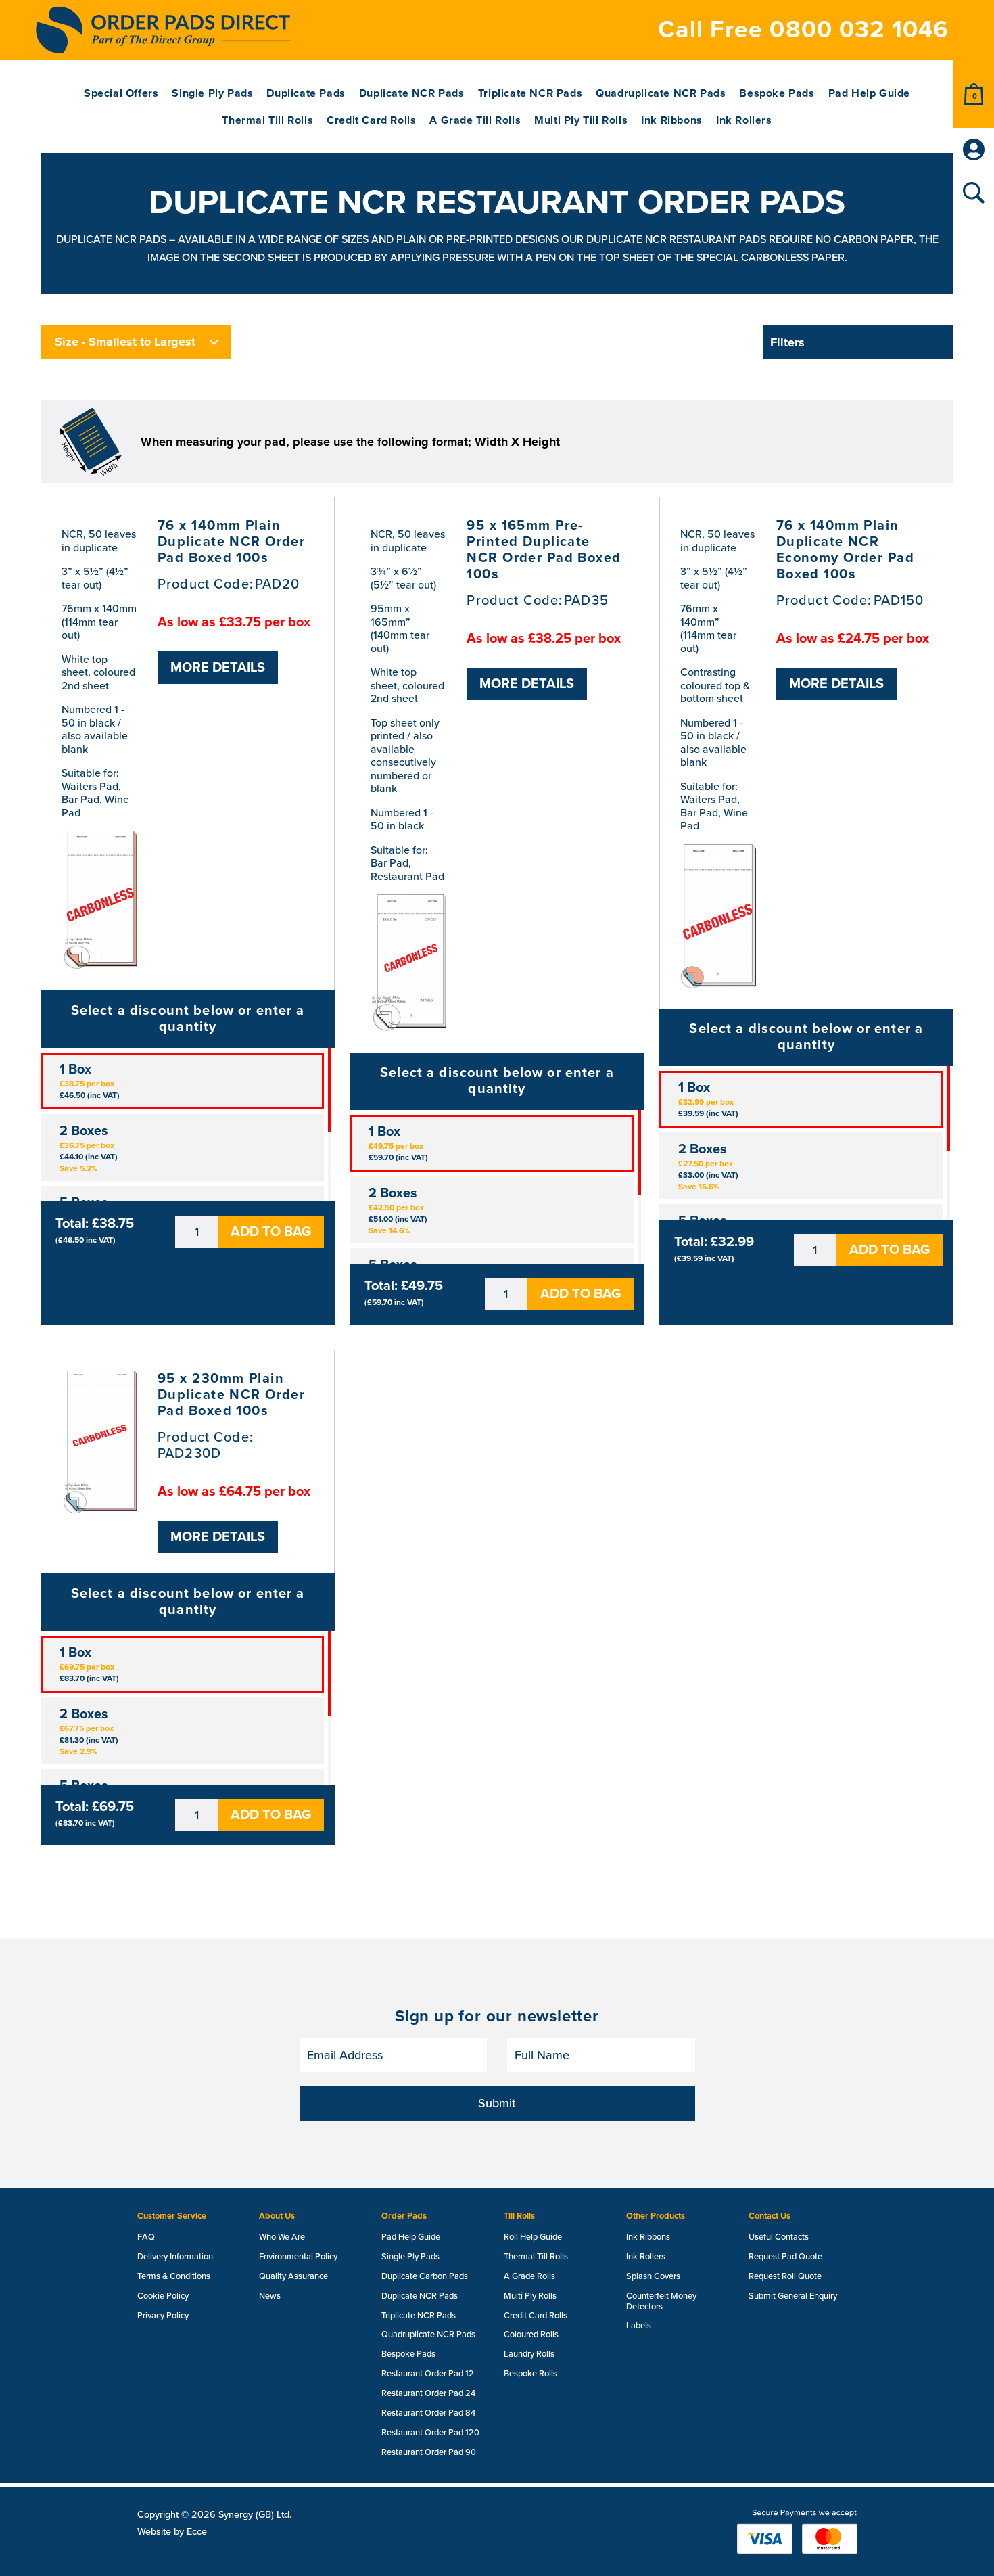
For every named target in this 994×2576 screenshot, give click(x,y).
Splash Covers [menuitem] (653, 2276)
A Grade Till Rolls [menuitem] (475, 121)
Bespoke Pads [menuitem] (777, 94)
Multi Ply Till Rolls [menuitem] (581, 121)
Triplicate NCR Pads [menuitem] (530, 94)
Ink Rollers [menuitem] (744, 121)
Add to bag (271, 1232)
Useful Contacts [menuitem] (779, 2237)
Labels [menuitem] (639, 2326)
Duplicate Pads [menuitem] (306, 94)
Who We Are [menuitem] (282, 2237)
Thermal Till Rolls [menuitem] (267, 121)
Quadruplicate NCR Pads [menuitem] (661, 94)
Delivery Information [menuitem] (175, 2257)
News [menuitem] (270, 2296)
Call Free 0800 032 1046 (803, 29)
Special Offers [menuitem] (121, 94)
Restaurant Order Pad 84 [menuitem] (428, 2413)
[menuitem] (974, 94)
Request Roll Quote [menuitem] (785, 2276)
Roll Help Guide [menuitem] (533, 2237)
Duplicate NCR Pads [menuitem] (412, 94)
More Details (218, 668)
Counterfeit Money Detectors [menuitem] (661, 2301)
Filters (787, 342)
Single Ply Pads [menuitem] (212, 94)
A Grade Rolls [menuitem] (529, 2276)
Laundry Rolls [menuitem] (529, 2354)
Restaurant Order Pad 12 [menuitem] (428, 2374)
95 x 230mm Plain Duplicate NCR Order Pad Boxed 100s (231, 1395)
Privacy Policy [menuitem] (163, 2316)
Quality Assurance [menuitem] (293, 2276)
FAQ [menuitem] (146, 2237)
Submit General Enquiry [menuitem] (793, 2296)
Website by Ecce (172, 2532)
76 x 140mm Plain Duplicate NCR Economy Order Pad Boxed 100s (845, 550)
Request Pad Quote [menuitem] (785, 2257)
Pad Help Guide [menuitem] (869, 94)
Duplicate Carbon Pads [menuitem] (425, 2276)
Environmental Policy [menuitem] (298, 2257)
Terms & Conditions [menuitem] (174, 2276)
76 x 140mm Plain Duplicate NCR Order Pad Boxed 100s (231, 542)
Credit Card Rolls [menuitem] (371, 121)
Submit (497, 2103)
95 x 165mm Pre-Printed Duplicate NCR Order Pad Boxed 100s (544, 550)
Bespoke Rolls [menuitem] (530, 2374)
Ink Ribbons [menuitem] (672, 121)
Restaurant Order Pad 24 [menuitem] (428, 2393)
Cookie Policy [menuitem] (163, 2296)
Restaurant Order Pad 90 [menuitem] (429, 2452)
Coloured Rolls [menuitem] (531, 2334)
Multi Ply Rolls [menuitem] (530, 2296)
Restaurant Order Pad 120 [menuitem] (430, 2433)
